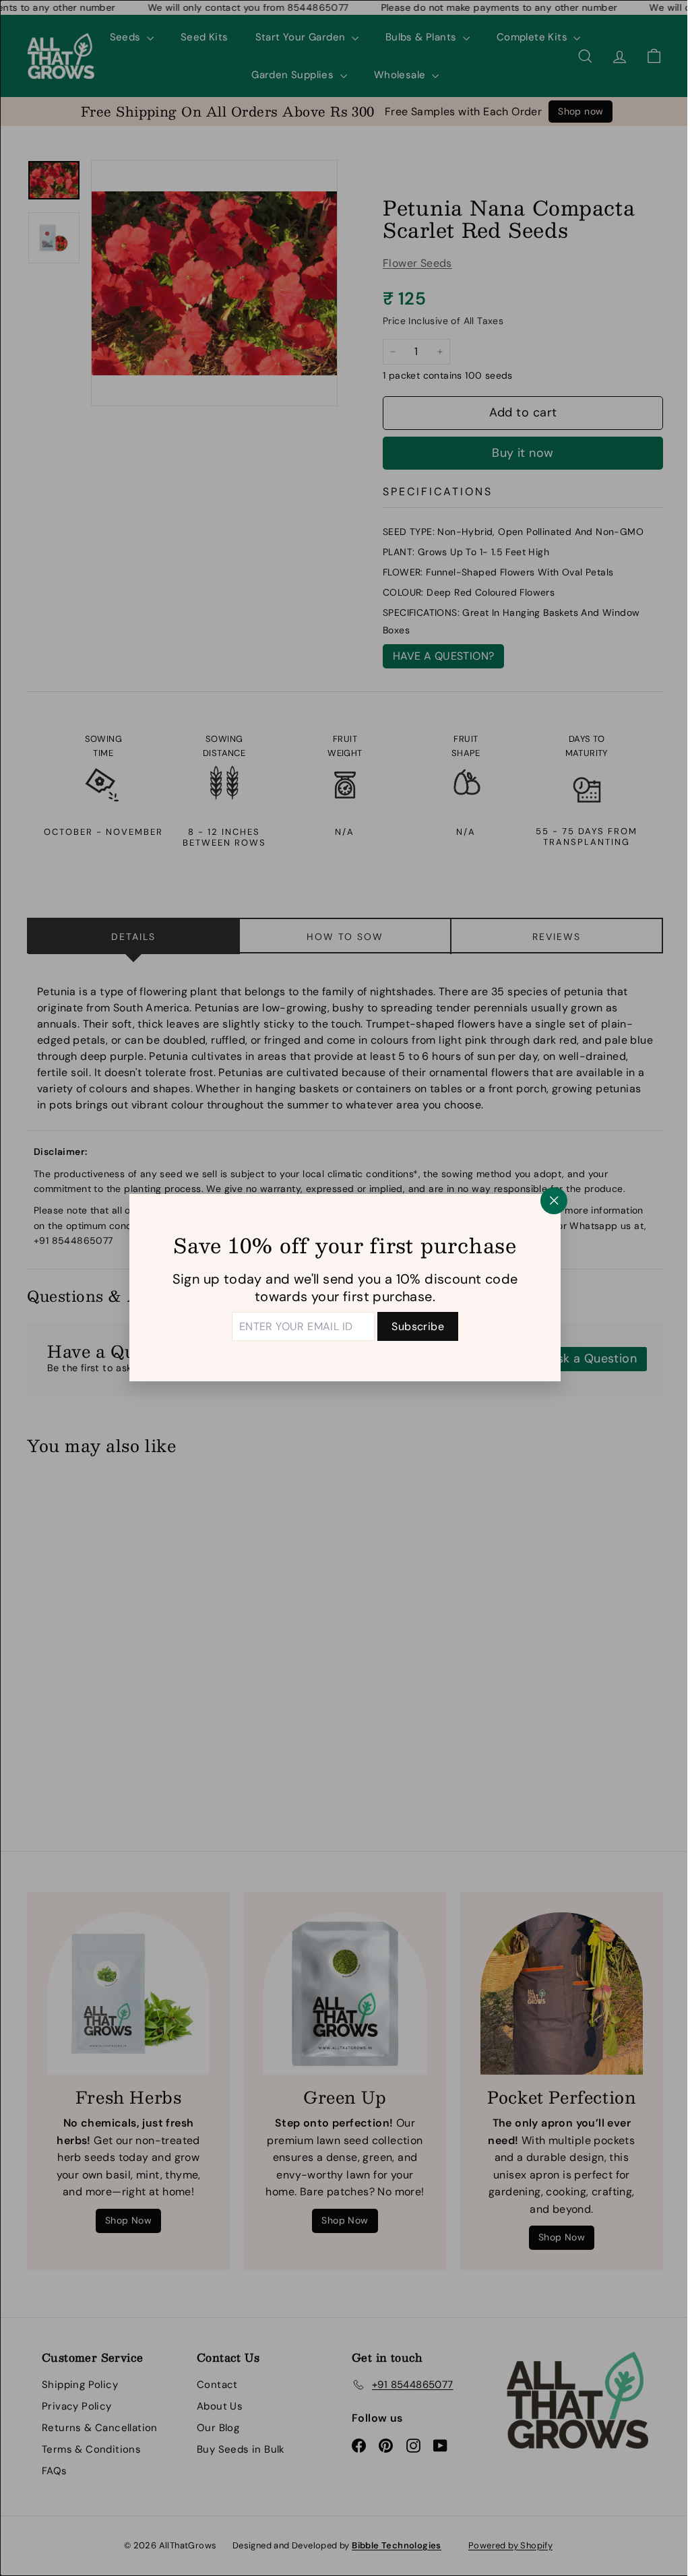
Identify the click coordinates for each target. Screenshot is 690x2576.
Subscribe (413, 1326)
